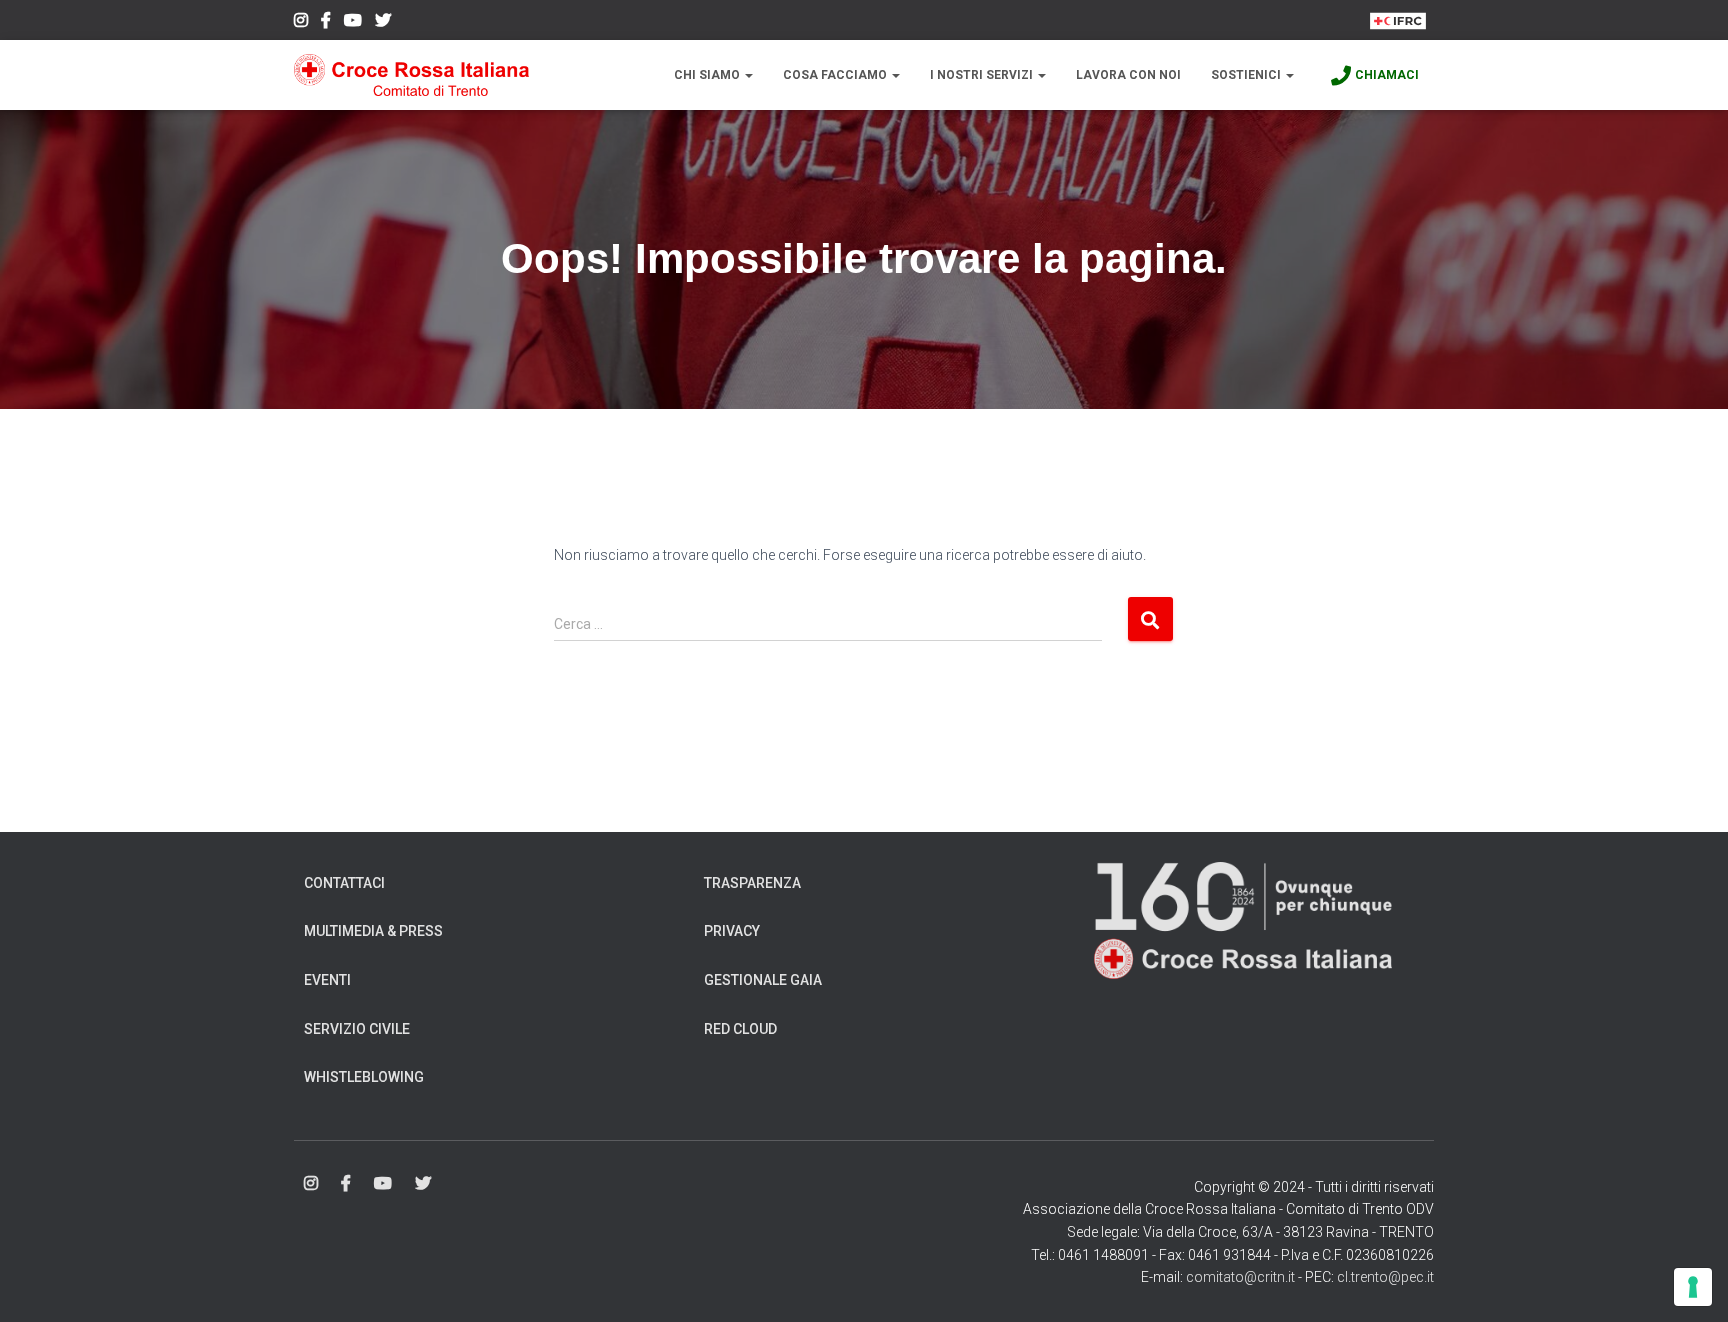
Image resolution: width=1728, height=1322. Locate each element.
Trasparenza (752, 883)
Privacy (732, 931)
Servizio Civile (357, 1029)
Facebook (326, 23)
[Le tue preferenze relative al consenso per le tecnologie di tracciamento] (1693, 1287)
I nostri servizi (983, 75)
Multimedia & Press (373, 931)
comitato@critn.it (1240, 1277)
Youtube (353, 23)
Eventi (327, 980)
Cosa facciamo (836, 75)
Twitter (383, 23)
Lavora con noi (1128, 75)
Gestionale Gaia (763, 980)
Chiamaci (1387, 75)
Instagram (301, 23)
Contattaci (344, 883)
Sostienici (1247, 75)
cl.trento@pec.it (1385, 1277)
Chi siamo (708, 75)
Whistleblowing (364, 1077)
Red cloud (740, 1029)
